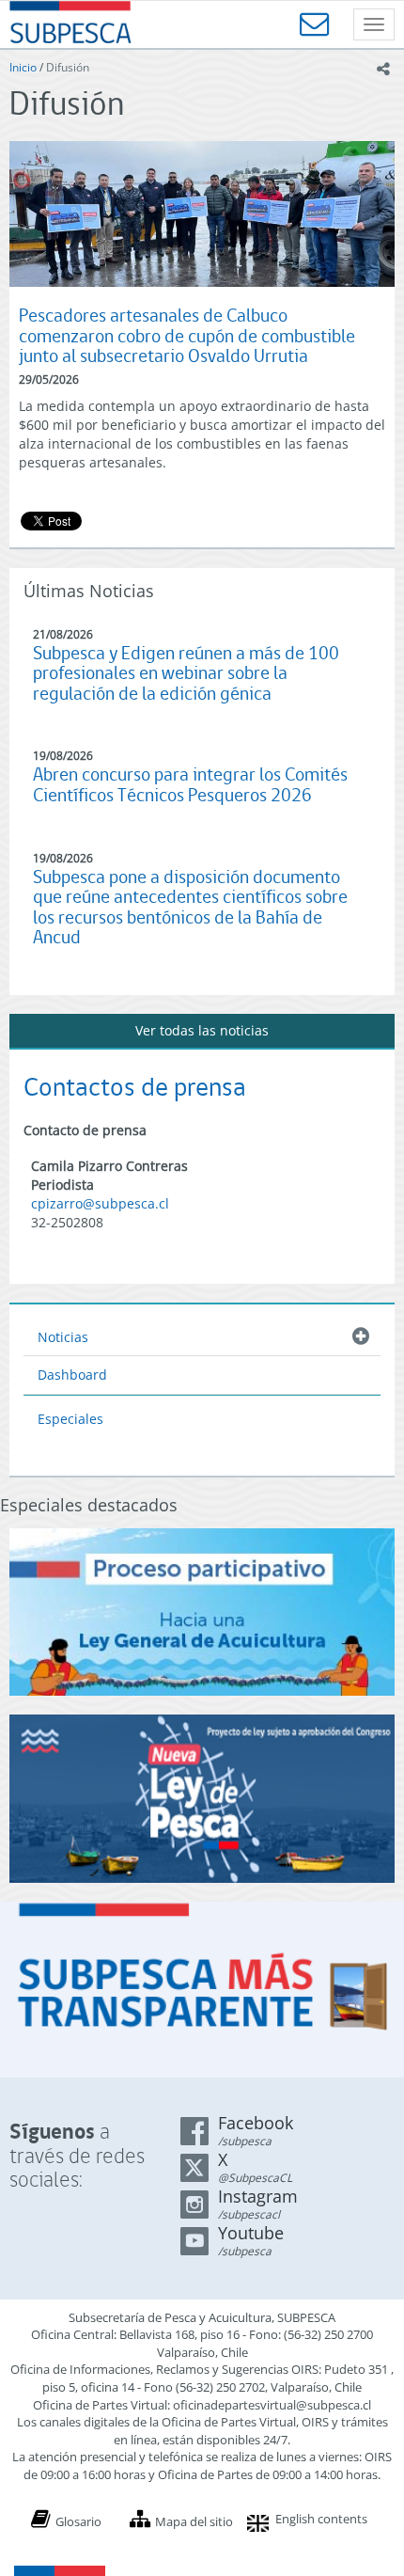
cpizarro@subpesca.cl (100, 1203)
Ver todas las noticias (202, 1030)
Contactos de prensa (135, 1087)
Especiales (70, 1419)
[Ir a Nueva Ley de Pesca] (202, 1798)
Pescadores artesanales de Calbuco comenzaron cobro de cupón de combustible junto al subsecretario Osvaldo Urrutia (187, 336)
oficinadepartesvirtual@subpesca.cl (272, 2405)
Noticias (63, 1337)
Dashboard (72, 1375)
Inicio (23, 67)
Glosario (78, 2521)
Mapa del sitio (194, 2521)
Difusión (68, 67)
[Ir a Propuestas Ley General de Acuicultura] (202, 1612)
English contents (321, 2519)
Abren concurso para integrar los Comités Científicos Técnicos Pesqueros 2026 (190, 785)
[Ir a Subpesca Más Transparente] (202, 1990)
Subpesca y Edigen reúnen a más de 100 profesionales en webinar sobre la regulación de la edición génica (186, 673)
